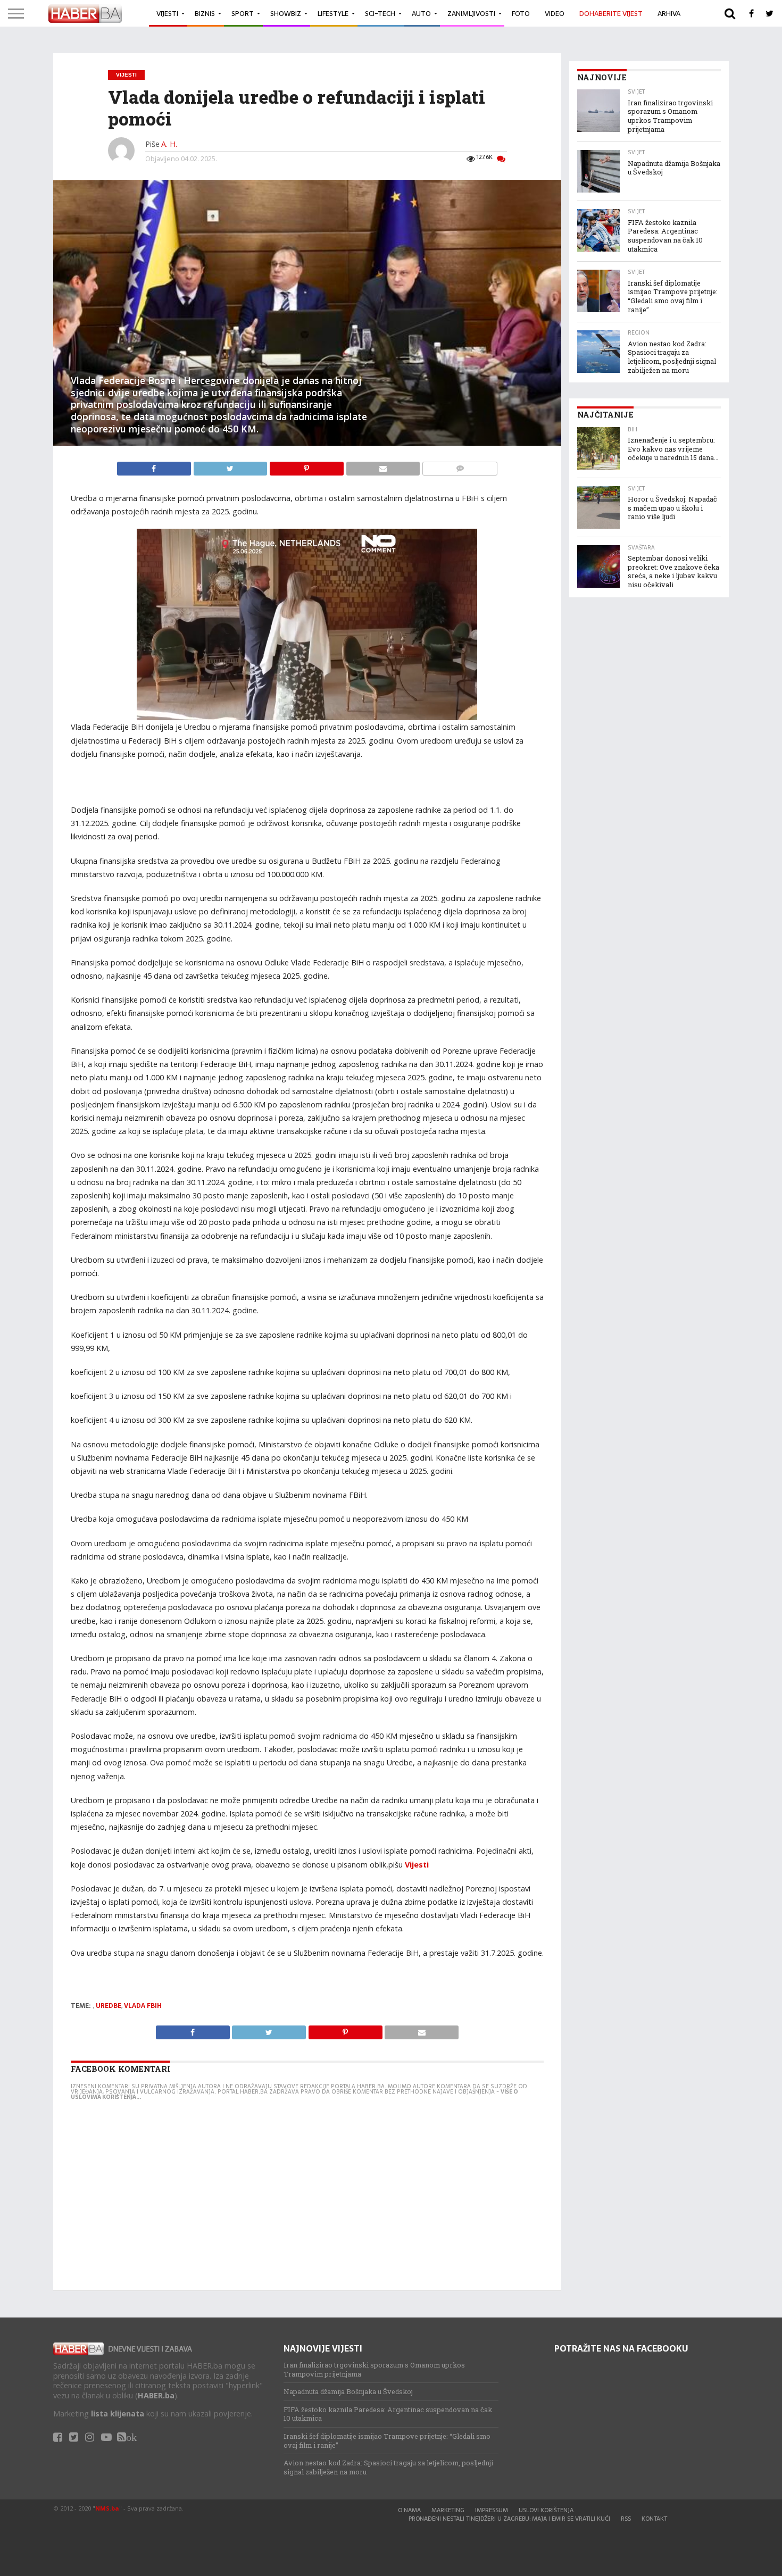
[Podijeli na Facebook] (155, 466)
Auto (421, 14)
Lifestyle (333, 14)
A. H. (169, 144)
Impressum (492, 2510)
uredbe (109, 2006)
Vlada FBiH (143, 2006)
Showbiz (286, 14)
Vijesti (167, 14)
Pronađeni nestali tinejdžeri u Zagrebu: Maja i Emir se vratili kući (509, 2519)
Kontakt (654, 2519)
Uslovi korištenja (546, 2510)
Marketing (448, 2510)
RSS (626, 2519)
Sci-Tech (380, 14)
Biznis (205, 14)
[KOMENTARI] (460, 466)
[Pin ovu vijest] (307, 466)
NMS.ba (107, 2508)
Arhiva (669, 14)
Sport (243, 14)
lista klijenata (118, 2414)
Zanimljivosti (471, 14)
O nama (409, 2510)
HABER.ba (156, 2395)
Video (555, 14)
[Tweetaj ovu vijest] (231, 466)
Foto (521, 14)
